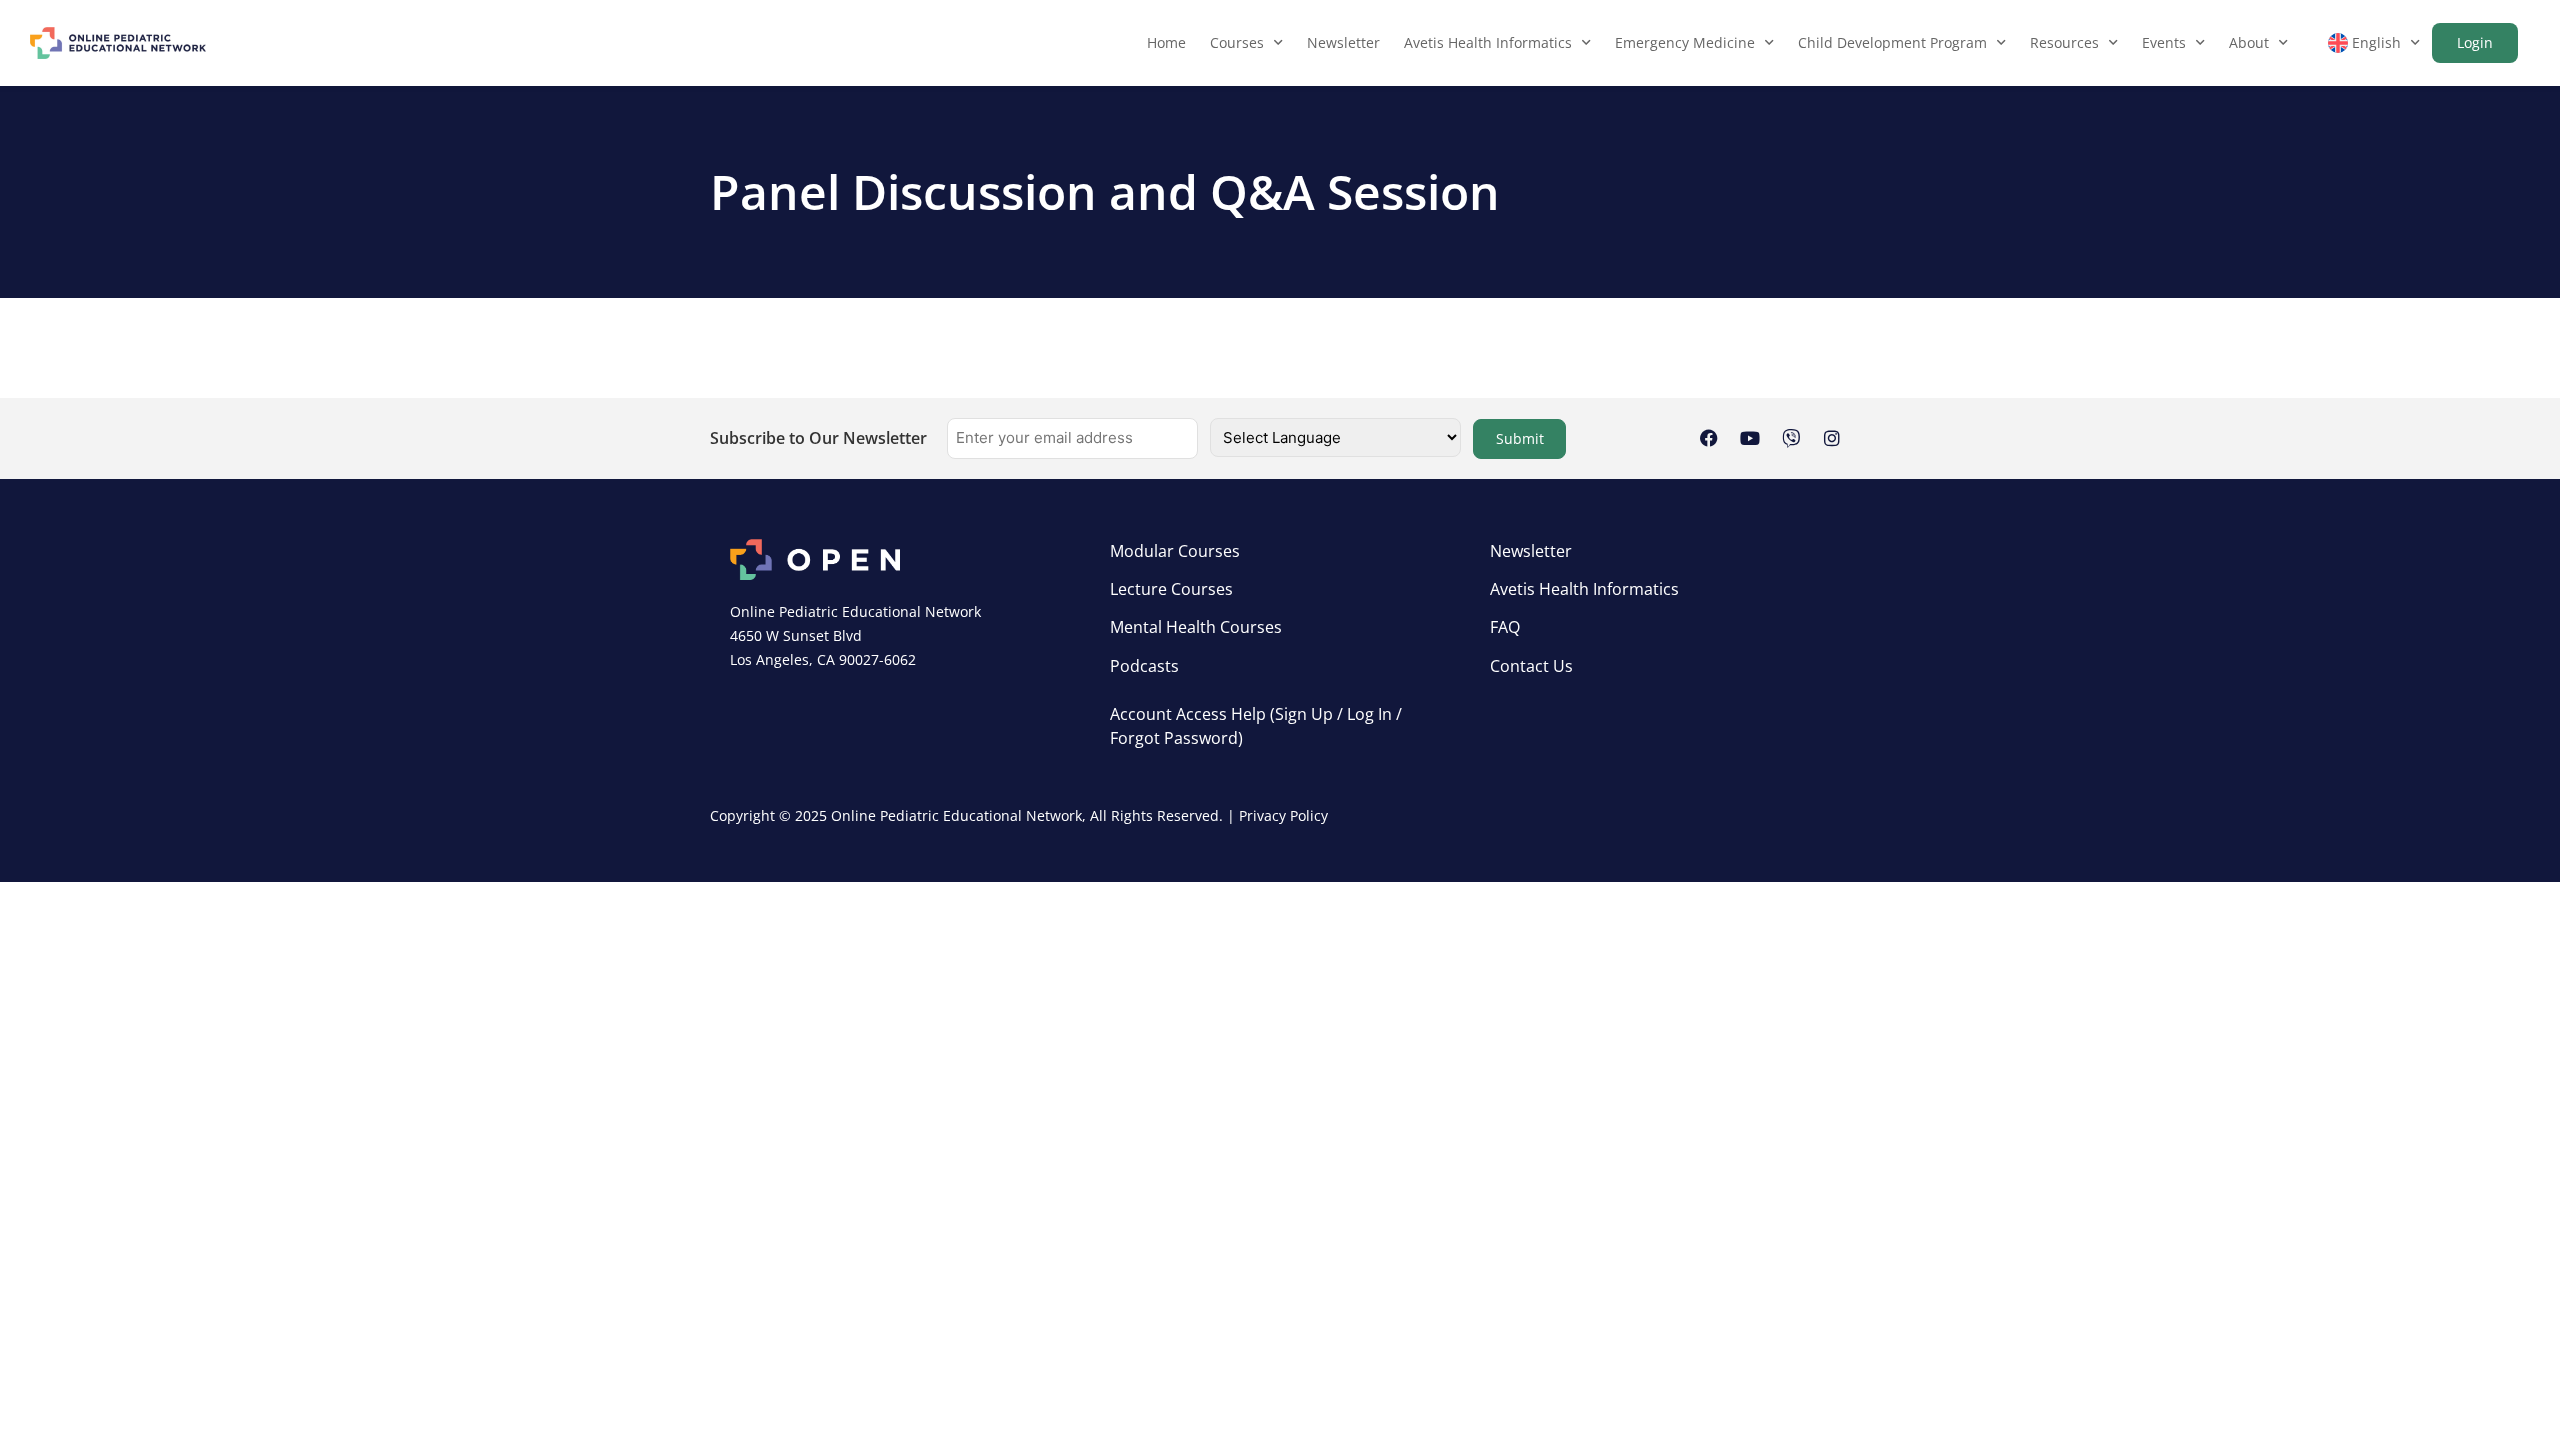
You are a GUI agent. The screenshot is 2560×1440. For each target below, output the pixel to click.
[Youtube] (1750, 438)
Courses (1237, 42)
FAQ (1505, 627)
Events (2164, 42)
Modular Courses (1175, 551)
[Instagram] (1832, 438)
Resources (2064, 42)
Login (2475, 42)
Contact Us (1531, 666)
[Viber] (1791, 438)
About (2249, 42)
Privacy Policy (1283, 815)
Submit (1520, 438)
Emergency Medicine (1685, 42)
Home (1166, 42)
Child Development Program (1892, 42)
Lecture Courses (1171, 589)
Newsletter (1343, 42)
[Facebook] (1709, 438)
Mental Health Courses (1196, 627)
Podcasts (1144, 666)
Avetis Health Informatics (1488, 42)
